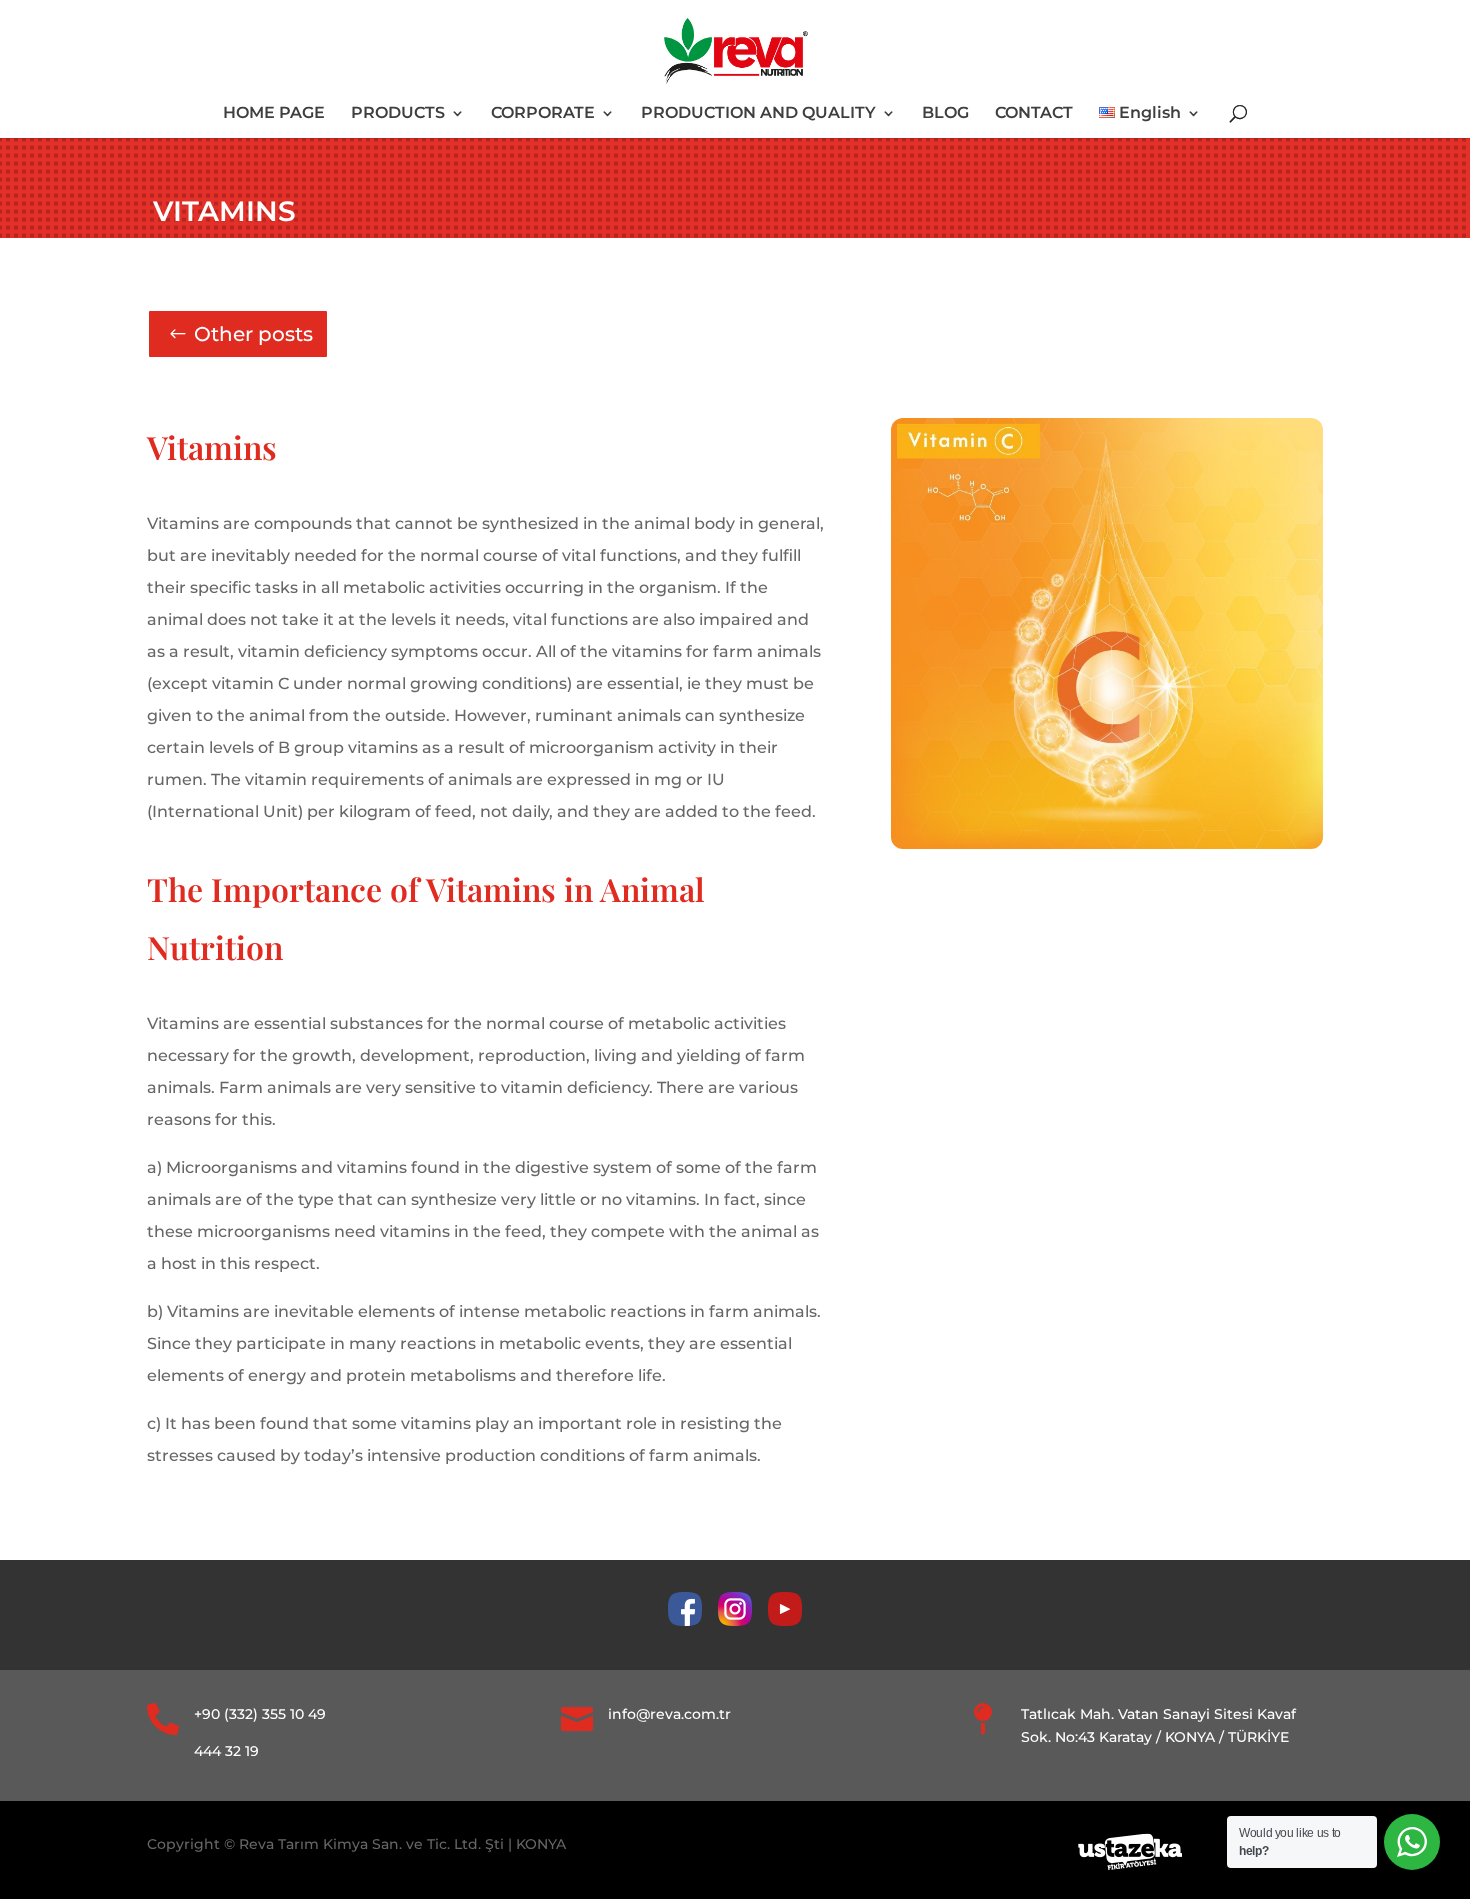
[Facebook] (693, 1621)
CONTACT (1034, 114)
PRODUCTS (398, 114)
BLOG (945, 114)
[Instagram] (743, 1621)
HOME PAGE (274, 114)
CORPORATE (543, 114)
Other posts (253, 334)
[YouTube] (785, 1621)
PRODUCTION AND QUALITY (758, 114)
